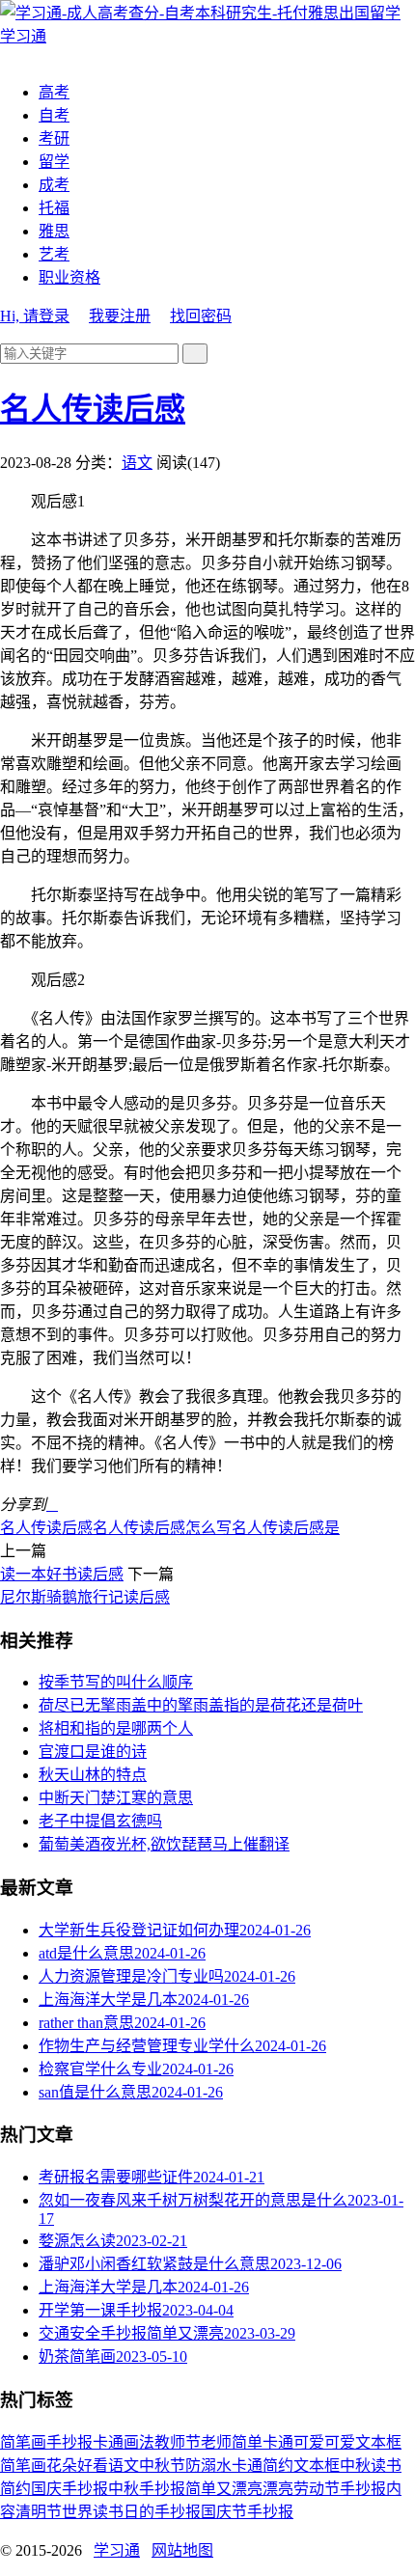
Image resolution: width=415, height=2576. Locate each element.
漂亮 (278, 2489)
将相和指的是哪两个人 (116, 1728)
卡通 (108, 2442)
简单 (247, 2442)
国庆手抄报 (69, 2489)
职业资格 (69, 277)
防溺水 (208, 2466)
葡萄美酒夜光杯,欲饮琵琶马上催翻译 (164, 1844)
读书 (386, 2466)
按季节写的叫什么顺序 (116, 1682)
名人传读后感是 (286, 1528)
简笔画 (23, 2442)
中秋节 (162, 2466)
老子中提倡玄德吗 (100, 1821)
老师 (216, 2442)
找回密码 (201, 316)
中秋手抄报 (147, 2489)
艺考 (54, 254)
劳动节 (317, 2489)
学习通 (117, 2550)
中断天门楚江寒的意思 (116, 1798)
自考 (54, 115)
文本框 (317, 2466)
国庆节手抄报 (247, 2512)
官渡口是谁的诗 (93, 1752)
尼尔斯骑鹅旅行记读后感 (85, 1597)
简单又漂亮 (224, 2489)
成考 (54, 185)
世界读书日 (100, 2512)
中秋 (355, 2466)
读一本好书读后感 (62, 1574)
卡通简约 (263, 2466)
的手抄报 (170, 2512)
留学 (54, 162)
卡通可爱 (293, 2442)
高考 (54, 92)
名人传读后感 (93, 409)
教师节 (178, 2442)
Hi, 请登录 (35, 316)
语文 (137, 463)
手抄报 (69, 2442)
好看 (93, 2466)
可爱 (340, 2442)
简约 (15, 2489)
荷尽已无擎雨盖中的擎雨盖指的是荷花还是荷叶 (201, 1705)
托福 (54, 208)
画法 (139, 2442)
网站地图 (182, 2550)
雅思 (54, 231)
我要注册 (120, 316)
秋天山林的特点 (93, 1775)
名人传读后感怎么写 (162, 1528)
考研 (54, 138)
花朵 (62, 2466)
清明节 (39, 2512)
